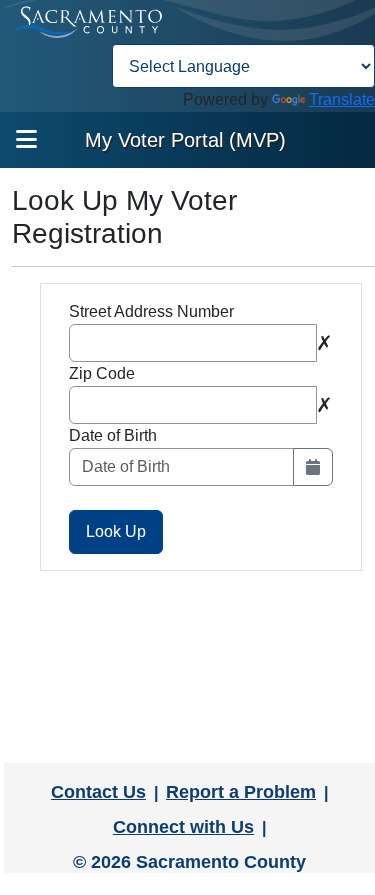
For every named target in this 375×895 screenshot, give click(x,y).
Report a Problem (241, 792)
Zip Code (102, 373)
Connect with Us (183, 827)
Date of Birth (113, 435)
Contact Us (98, 792)
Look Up (116, 531)
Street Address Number (151, 311)
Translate (342, 99)
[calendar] (313, 467)
